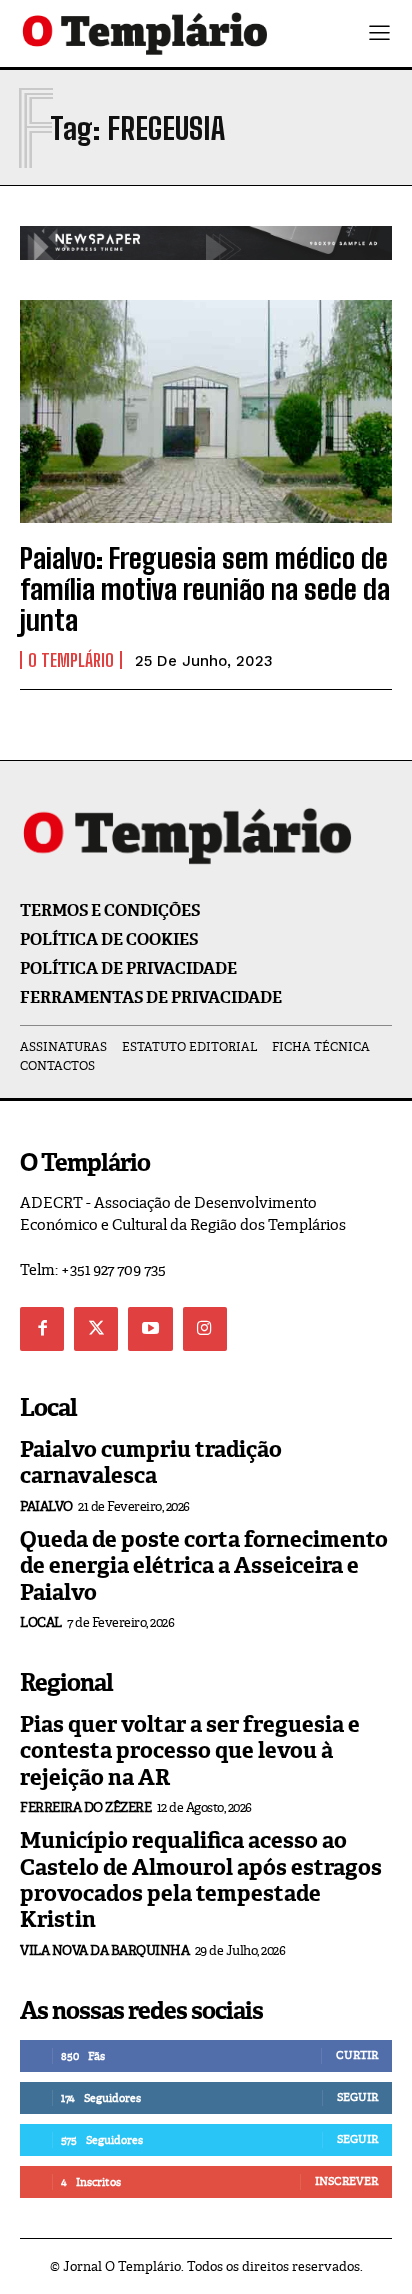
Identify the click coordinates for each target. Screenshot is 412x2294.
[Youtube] (150, 1329)
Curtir (357, 2055)
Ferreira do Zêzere (85, 1807)
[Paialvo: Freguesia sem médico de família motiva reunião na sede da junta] (206, 411)
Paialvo (46, 1506)
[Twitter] (96, 1329)
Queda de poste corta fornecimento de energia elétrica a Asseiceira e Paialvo (204, 1566)
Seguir (357, 2097)
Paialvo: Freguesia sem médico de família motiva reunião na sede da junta (205, 589)
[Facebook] (42, 1329)
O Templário (71, 660)
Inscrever (346, 2181)
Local (41, 1622)
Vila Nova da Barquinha (104, 1950)
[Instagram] (205, 1329)
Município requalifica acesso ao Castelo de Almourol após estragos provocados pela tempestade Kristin (201, 1880)
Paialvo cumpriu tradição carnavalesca (151, 1462)
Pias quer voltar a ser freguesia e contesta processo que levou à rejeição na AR (190, 1751)
